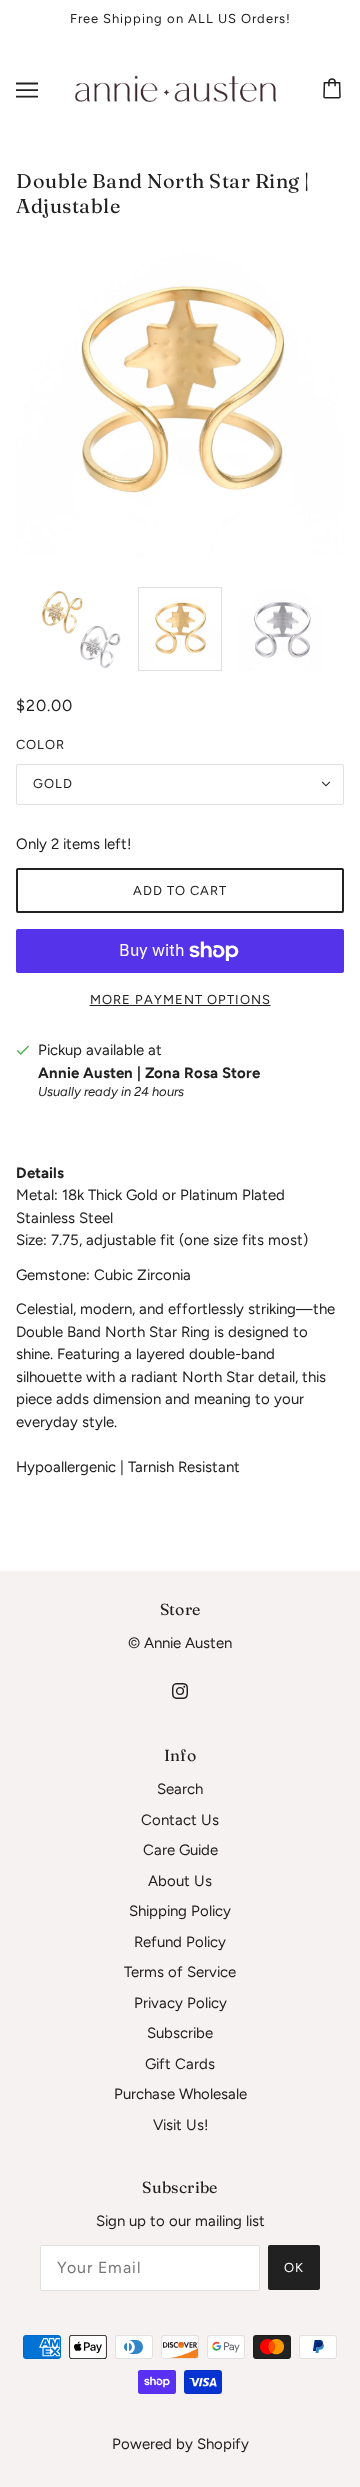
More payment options (180, 999)
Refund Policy (180, 1942)
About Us (180, 1881)
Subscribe (180, 2033)
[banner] (176, 88)
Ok (294, 2267)
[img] (180, 1690)
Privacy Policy (180, 2003)
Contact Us (180, 1820)
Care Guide (180, 1850)
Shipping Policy (180, 1911)
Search (180, 1789)
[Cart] (335, 90)
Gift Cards (180, 2064)
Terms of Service (180, 1972)
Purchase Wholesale (180, 2094)
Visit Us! (180, 2125)
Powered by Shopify (180, 2444)
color (40, 744)
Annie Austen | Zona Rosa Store (149, 1073)
